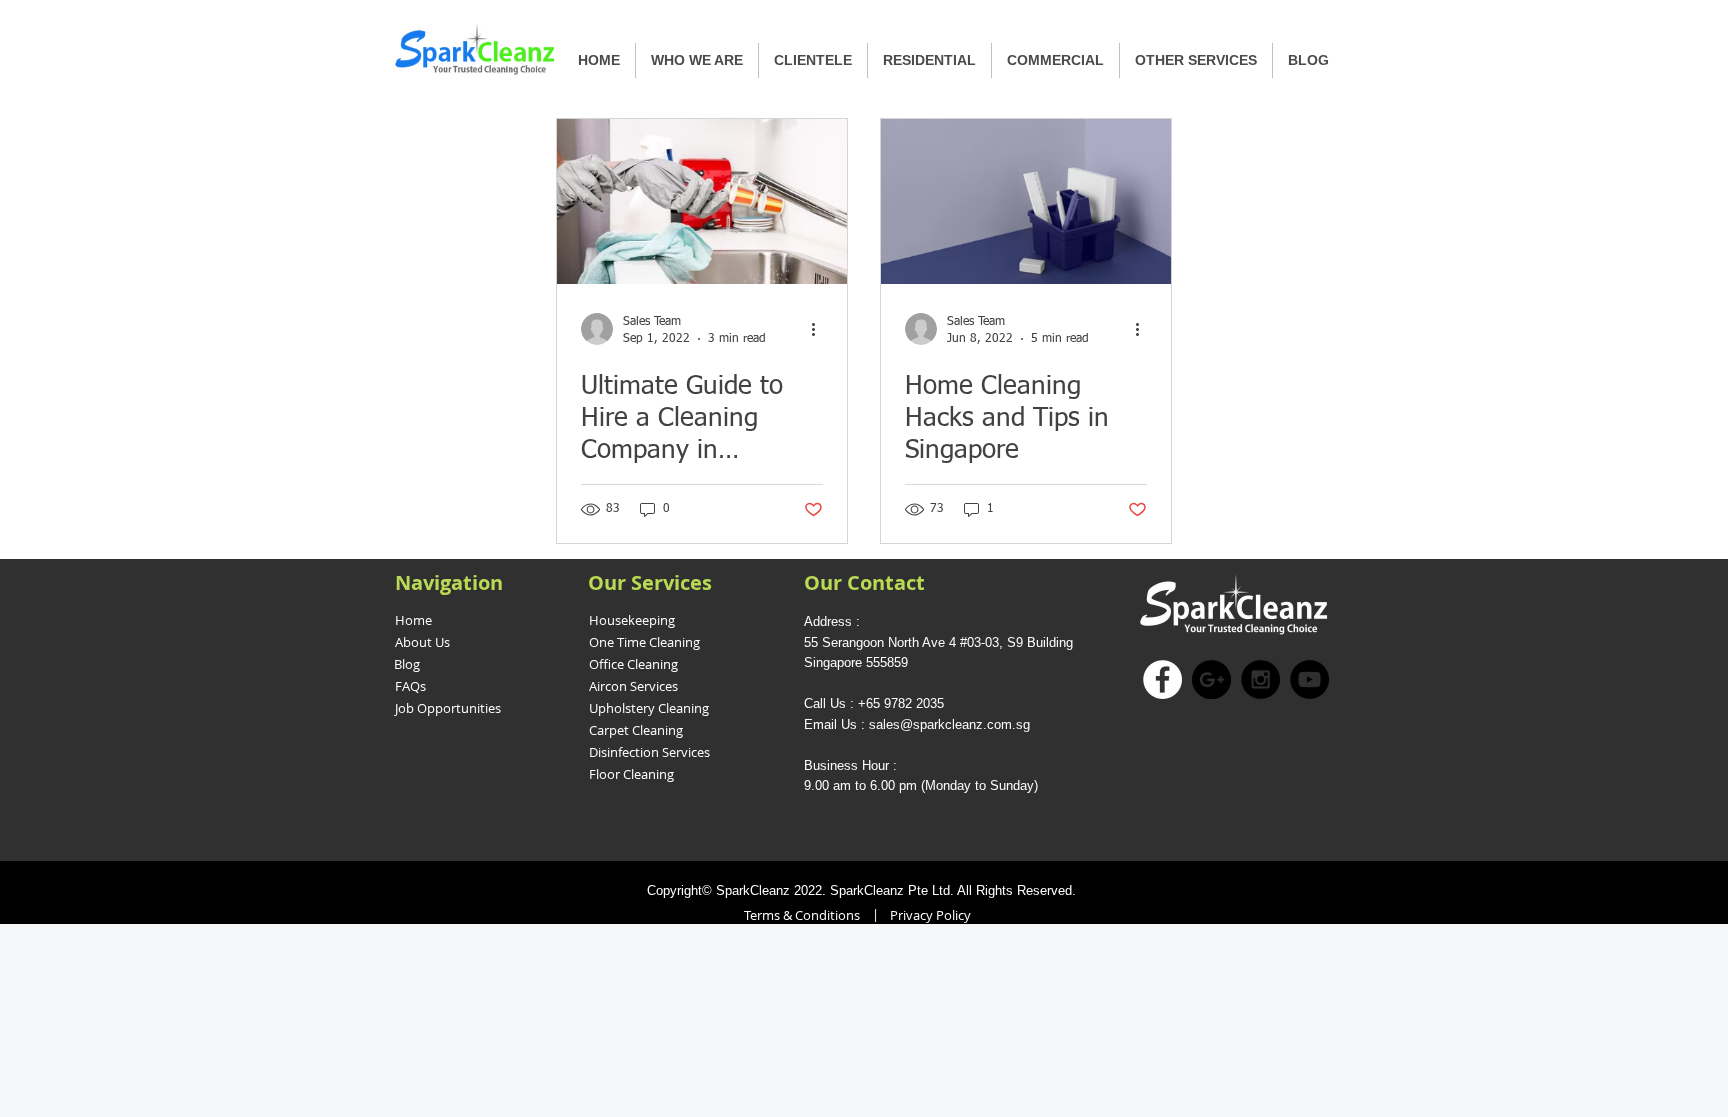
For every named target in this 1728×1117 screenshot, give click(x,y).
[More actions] (820, 329)
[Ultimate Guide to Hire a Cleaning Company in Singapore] (702, 201)
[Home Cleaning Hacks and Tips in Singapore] (1026, 201)
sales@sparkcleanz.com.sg (949, 724)
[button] (929, 60)
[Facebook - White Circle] (1162, 679)
